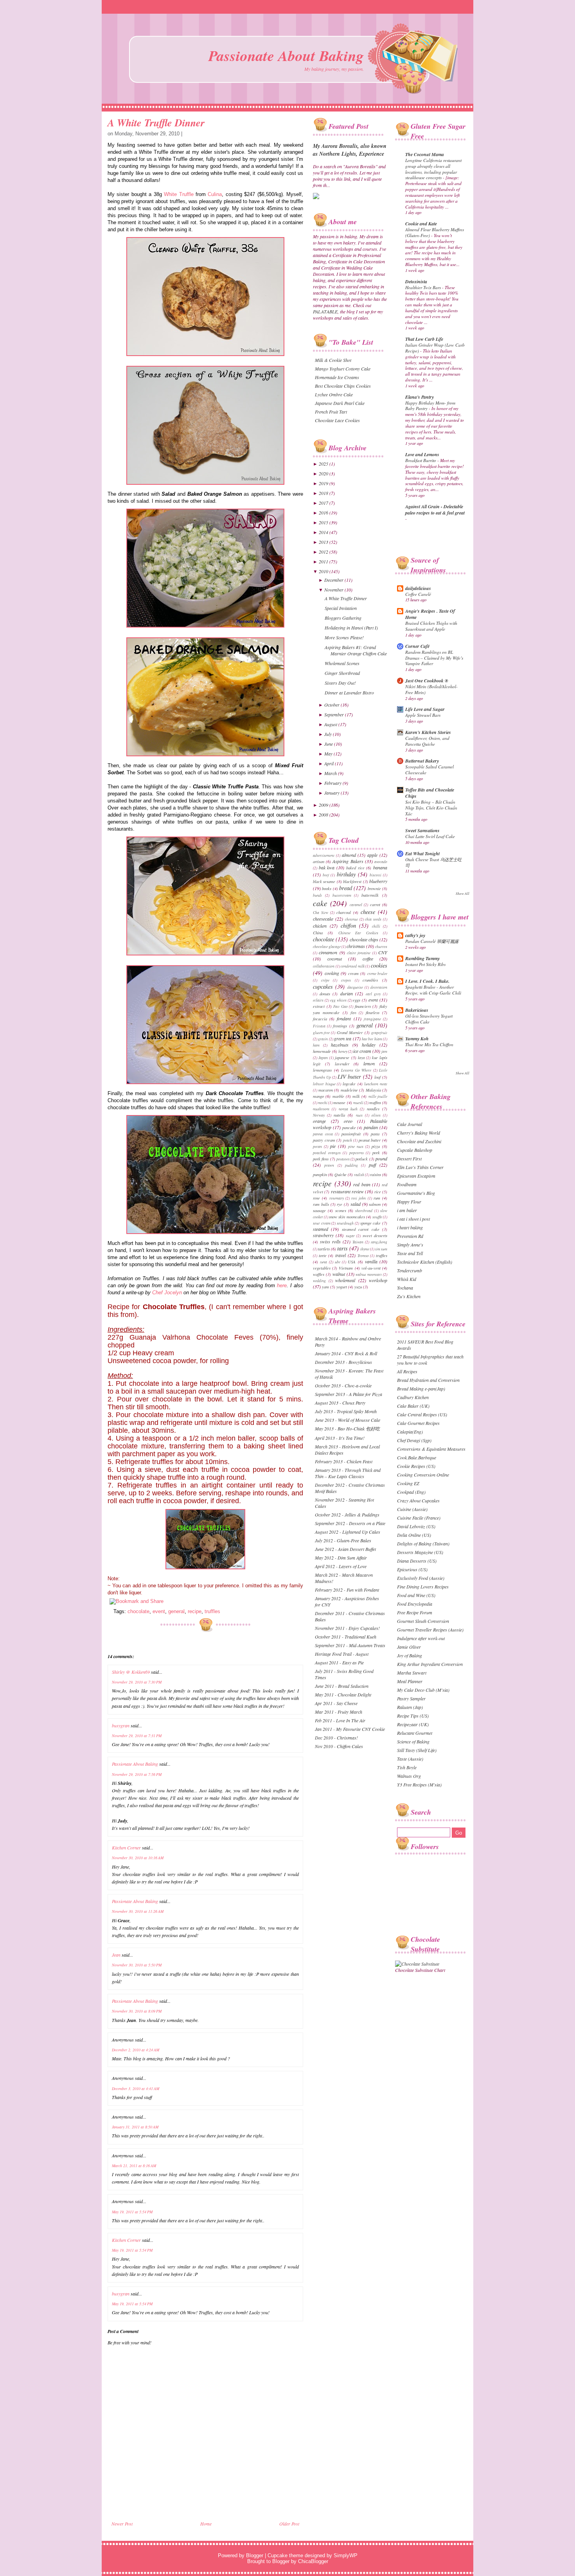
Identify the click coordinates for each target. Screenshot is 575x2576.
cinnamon (328, 952)
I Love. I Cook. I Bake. (427, 981)
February (333, 783)
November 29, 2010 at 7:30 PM (137, 1682)
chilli (376, 926)
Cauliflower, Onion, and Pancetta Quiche (427, 741)
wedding (319, 1281)
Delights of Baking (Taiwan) (423, 1543)
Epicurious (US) (412, 1569)
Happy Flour (409, 1202)
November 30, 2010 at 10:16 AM (138, 1858)
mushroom (321, 1109)
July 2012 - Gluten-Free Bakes (343, 1540)
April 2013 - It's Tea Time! (340, 1438)
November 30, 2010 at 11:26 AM (138, 1911)
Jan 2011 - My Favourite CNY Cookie (350, 1729)
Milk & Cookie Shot (333, 360)
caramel (356, 905)
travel (341, 1255)
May (329, 754)
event (159, 1611)
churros (381, 947)
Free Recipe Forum (415, 1612)
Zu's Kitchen (409, 1296)
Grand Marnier (350, 1032)
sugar (350, 1236)
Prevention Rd (410, 1236)
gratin (323, 1039)
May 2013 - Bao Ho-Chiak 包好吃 (347, 1428)
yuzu (358, 1287)
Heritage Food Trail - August (342, 1654)
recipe (195, 1611)
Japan (323, 1058)
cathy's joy (415, 935)
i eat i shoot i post (413, 1219)
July (329, 734)
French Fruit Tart (331, 412)
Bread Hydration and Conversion (428, 1380)
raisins (376, 1174)
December (334, 580)
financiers (363, 1006)
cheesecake (323, 919)
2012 (324, 552)
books (327, 888)
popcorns (357, 1153)
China (318, 933)
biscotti (376, 875)
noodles (373, 1109)
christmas (356, 946)
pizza (376, 1146)
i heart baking (410, 1227)
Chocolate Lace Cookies (337, 420)
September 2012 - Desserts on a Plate (350, 1523)
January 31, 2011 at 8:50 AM (135, 2127)
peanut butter (370, 1140)
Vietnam (346, 1268)
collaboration (324, 966)
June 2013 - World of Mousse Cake (348, 1420)
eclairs (318, 1000)
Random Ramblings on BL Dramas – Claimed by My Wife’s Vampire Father (434, 658)
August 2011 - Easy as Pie (339, 1662)
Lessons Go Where (356, 1070)
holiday (369, 1045)
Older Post (289, 2524)
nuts (359, 1115)
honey (343, 1051)
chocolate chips (364, 939)
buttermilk (370, 895)
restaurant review (347, 1191)
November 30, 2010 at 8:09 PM (137, 2011)
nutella (339, 1115)
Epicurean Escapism (416, 1176)
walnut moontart (369, 1275)
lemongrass (322, 1070)
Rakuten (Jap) (410, 1707)
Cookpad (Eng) (411, 1492)
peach (348, 1140)
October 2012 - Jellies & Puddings (347, 1515)
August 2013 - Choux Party (340, 1403)
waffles (319, 1274)
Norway (319, 1115)
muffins (375, 1102)
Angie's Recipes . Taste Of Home (430, 614)
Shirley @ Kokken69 (131, 1672)
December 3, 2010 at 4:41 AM (136, 2089)
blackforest (352, 881)
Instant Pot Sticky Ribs (425, 964)
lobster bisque (324, 1084)
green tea (343, 1038)
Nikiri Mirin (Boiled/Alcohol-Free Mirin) (431, 689)
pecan (317, 1147)
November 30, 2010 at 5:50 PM (137, 1965)
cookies (379, 965)
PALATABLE (325, 311)
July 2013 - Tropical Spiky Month (346, 1411)
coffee (368, 959)
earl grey (373, 994)
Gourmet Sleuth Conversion (423, 1621)
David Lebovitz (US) (416, 1526)
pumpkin (320, 1174)
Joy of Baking (410, 1655)
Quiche (341, 1174)
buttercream (342, 895)
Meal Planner (410, 1681)
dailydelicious (418, 588)
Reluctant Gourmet (415, 1733)
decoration (379, 987)
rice (378, 1192)
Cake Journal (410, 1124)
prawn (329, 1165)
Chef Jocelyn (167, 1292)
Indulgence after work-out (421, 1638)
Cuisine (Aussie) (412, 1509)
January (332, 793)
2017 (324, 503)
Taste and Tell (410, 1253)
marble (338, 1096)
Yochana (405, 1288)
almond (349, 855)
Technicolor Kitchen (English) (425, 1262)
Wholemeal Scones (342, 663)
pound (381, 1158)
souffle (377, 1217)
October (332, 705)
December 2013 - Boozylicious (343, 1362)
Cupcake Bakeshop (415, 1150)
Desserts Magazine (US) (420, 1552)
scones (341, 1210)
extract (319, 1006)
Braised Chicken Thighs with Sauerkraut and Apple (431, 626)
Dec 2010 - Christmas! (336, 1738)
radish (359, 1175)
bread (346, 888)
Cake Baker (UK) (413, 1406)
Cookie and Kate (421, 224)
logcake (349, 1084)
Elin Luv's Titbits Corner (420, 1167)
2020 (324, 473)
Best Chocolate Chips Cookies (343, 386)
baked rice (355, 868)
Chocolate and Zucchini (419, 1141)
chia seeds (373, 919)
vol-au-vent (371, 1268)
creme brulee (377, 974)
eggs (357, 1000)
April (330, 763)
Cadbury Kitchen (413, 1397)
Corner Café (417, 646)
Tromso (363, 1256)
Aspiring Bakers (348, 861)
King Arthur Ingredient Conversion (430, 1664)
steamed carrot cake (361, 1229)
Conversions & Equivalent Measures (431, 1449)
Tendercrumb (410, 1270)
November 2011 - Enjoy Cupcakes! (347, 1628)
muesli (358, 1103)
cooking (332, 973)
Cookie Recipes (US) (416, 1466)
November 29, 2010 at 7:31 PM (137, 1736)
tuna (323, 1262)
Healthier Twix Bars (424, 287)
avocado (381, 862)
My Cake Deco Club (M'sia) (423, 1690)
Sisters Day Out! (340, 683)
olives (376, 1115)
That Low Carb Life (424, 339)
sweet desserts (375, 1235)
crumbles (370, 980)
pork (376, 1152)
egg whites (338, 1000)
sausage (319, 1210)
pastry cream (324, 1140)
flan (353, 1013)
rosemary (337, 1198)
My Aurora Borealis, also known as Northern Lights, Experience (350, 150)
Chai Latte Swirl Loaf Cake (430, 836)
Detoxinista (416, 282)
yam (325, 1287)
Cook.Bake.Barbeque (417, 1457)
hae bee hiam (372, 1039)
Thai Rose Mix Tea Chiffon (429, 1044)
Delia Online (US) (414, 1535)
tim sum (381, 1249)
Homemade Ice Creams (337, 377)
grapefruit (379, 1033)
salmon (375, 1204)
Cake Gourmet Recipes (418, 1423)
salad (356, 1204)
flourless (373, 1012)
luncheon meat (376, 1084)
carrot (375, 904)
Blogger (255, 2555)
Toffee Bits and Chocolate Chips (430, 793)
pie (333, 1146)
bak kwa (327, 867)
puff (372, 1165)
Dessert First (409, 1158)
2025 (324, 464)
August (331, 724)
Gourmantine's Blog (416, 1193)
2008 (324, 815)
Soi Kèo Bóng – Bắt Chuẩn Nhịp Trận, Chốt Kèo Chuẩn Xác (431, 808)
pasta (375, 1134)
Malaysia (373, 1090)
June (329, 744)
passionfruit (351, 1134)
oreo (348, 1121)
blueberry (378, 881)
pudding (351, 1165)
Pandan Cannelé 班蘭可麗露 (432, 941)
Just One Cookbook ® (427, 681)
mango (318, 1096)
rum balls (321, 1204)
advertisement (324, 855)
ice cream (362, 1051)
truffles (212, 1611)
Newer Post (122, 2524)
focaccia (320, 1019)
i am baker (407, 1210)
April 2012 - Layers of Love (341, 1566)
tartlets (324, 1249)
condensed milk (353, 966)
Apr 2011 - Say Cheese (336, 1703)
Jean (116, 1955)
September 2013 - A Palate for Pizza (349, 1394)
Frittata (319, 1026)
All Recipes (407, 1371)
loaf (377, 1077)
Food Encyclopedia (415, 1604)
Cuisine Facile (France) (419, 1518)
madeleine (349, 1090)
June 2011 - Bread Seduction (342, 1686)
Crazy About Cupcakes (418, 1500)
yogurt (342, 1287)
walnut (339, 1274)
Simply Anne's (410, 1245)
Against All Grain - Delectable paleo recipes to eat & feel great (435, 510)
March (331, 773)
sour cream (322, 1223)
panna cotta (323, 1134)
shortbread (364, 1211)
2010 (324, 571)
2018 (324, 493)
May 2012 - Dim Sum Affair (341, 1558)
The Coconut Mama (425, 154)
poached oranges (327, 1153)
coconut (335, 959)
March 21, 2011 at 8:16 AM (134, 2166)
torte (323, 1255)
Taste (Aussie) (410, 1759)
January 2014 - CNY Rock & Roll (346, 1353)
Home (206, 2524)
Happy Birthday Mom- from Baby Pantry (430, 406)
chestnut (351, 919)
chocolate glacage (327, 947)
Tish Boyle (407, 1767)
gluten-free (321, 1033)
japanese (342, 1057)
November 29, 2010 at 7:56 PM (137, 1774)
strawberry (323, 1235)
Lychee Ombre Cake (334, 394)
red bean (362, 1184)
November (334, 590)
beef (326, 875)
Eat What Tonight (422, 854)
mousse (339, 1102)
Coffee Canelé (418, 594)
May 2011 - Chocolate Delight (343, 1695)
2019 (324, 483)
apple (372, 855)
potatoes (343, 1159)
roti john (358, 1198)
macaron (326, 1090)
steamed (321, 1229)
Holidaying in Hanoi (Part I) (351, 628)
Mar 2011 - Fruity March (339, 1712)
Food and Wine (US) (416, 1595)
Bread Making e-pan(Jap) (421, 1389)
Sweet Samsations (422, 830)
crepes (346, 980)
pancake (349, 1127)
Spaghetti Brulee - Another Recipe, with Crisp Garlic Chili (433, 990)
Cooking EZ (408, 1483)
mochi (323, 1103)
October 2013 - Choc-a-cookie (343, 1385)
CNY (383, 952)
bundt (317, 895)
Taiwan (358, 1242)
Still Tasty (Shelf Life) (417, 1750)
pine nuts (356, 1147)
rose (316, 1198)
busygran (121, 1725)
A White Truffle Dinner (156, 122)
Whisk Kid (407, 1279)
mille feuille (378, 1096)
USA (352, 1262)
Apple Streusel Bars (423, 715)
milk (356, 1096)
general (176, 1611)
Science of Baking (413, 1741)
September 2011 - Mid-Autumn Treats (350, 1645)
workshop (378, 1280)
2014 (324, 532)
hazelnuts (340, 1045)
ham (316, 1045)
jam (384, 1051)
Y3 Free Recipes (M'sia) (419, 1784)
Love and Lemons (422, 454)
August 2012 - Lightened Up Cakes (348, 1532)
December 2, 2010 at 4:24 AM (136, 2050)
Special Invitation (341, 608)
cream (353, 973)
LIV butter (349, 1077)
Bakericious (417, 1010)
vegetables (322, 1268)
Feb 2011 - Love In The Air (340, 1720)
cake (320, 903)
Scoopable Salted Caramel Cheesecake (429, 770)
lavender (342, 1064)
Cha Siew (321, 913)
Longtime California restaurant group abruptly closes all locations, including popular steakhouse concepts (433, 169)
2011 (324, 561)
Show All (463, 893)
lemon (369, 1063)
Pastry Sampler (411, 1698)
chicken (320, 926)
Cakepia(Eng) (410, 1432)
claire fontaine (359, 953)
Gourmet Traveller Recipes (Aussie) (430, 1630)
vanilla (371, 1261)
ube (338, 1262)
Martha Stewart (412, 1673)
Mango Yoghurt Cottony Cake (343, 369)
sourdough (345, 1223)
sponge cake (371, 1223)
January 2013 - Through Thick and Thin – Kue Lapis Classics (348, 1473)
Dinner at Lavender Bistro (349, 693)
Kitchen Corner (126, 1847)
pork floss (321, 1159)
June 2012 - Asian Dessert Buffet (345, 1549)
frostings (340, 1026)
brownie (374, 888)
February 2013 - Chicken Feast (344, 1461)
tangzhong (379, 1242)
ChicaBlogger (313, 2561)
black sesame (324, 881)
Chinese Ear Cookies (358, 933)
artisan (319, 861)
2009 (324, 805)
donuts (325, 994)
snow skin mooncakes (347, 1217)
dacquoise (355, 987)
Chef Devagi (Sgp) (414, 1440)
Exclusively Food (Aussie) (421, 1578)
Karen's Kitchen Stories (428, 732)
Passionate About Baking (286, 55)
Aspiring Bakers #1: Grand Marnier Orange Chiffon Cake (356, 650)
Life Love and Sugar (425, 709)
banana (380, 867)
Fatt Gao (341, 1006)
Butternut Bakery (422, 761)
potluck (362, 1159)
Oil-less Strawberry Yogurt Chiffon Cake (429, 1019)
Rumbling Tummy (422, 958)
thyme (365, 1249)
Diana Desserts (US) (417, 1561)
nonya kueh (348, 1109)
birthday (346, 874)
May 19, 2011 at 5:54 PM (132, 2212)
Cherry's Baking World (419, 1133)
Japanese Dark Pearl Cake (340, 403)
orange (319, 1121)
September (335, 714)
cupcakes (323, 987)
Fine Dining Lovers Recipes (423, 1587)
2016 (324, 513)
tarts (342, 1248)
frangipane (372, 1019)
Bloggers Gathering (343, 618)
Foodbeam (407, 1184)
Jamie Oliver (409, 1647)
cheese (368, 912)
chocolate (138, 1611)
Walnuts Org (409, 1776)
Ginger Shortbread (342, 673)
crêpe (325, 980)
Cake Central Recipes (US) (422, 1414)
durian (347, 993)
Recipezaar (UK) (413, 1724)
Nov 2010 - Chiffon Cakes (339, 1746)
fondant (344, 1018)
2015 (324, 522)
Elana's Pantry (420, 397)
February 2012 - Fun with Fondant (347, 1590)
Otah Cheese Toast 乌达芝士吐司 (433, 862)
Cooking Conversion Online (423, 1475)
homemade (322, 1051)
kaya (361, 1058)
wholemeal (345, 1280)
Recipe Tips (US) (413, 1716)
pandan (371, 1127)
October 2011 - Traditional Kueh (346, 1637)
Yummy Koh (417, 1039)
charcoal (344, 912)
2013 (324, 542)
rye (340, 1204)
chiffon (348, 926)
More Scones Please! (344, 637)
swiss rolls (330, 1241)
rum (377, 1198)
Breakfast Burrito (421, 460)
